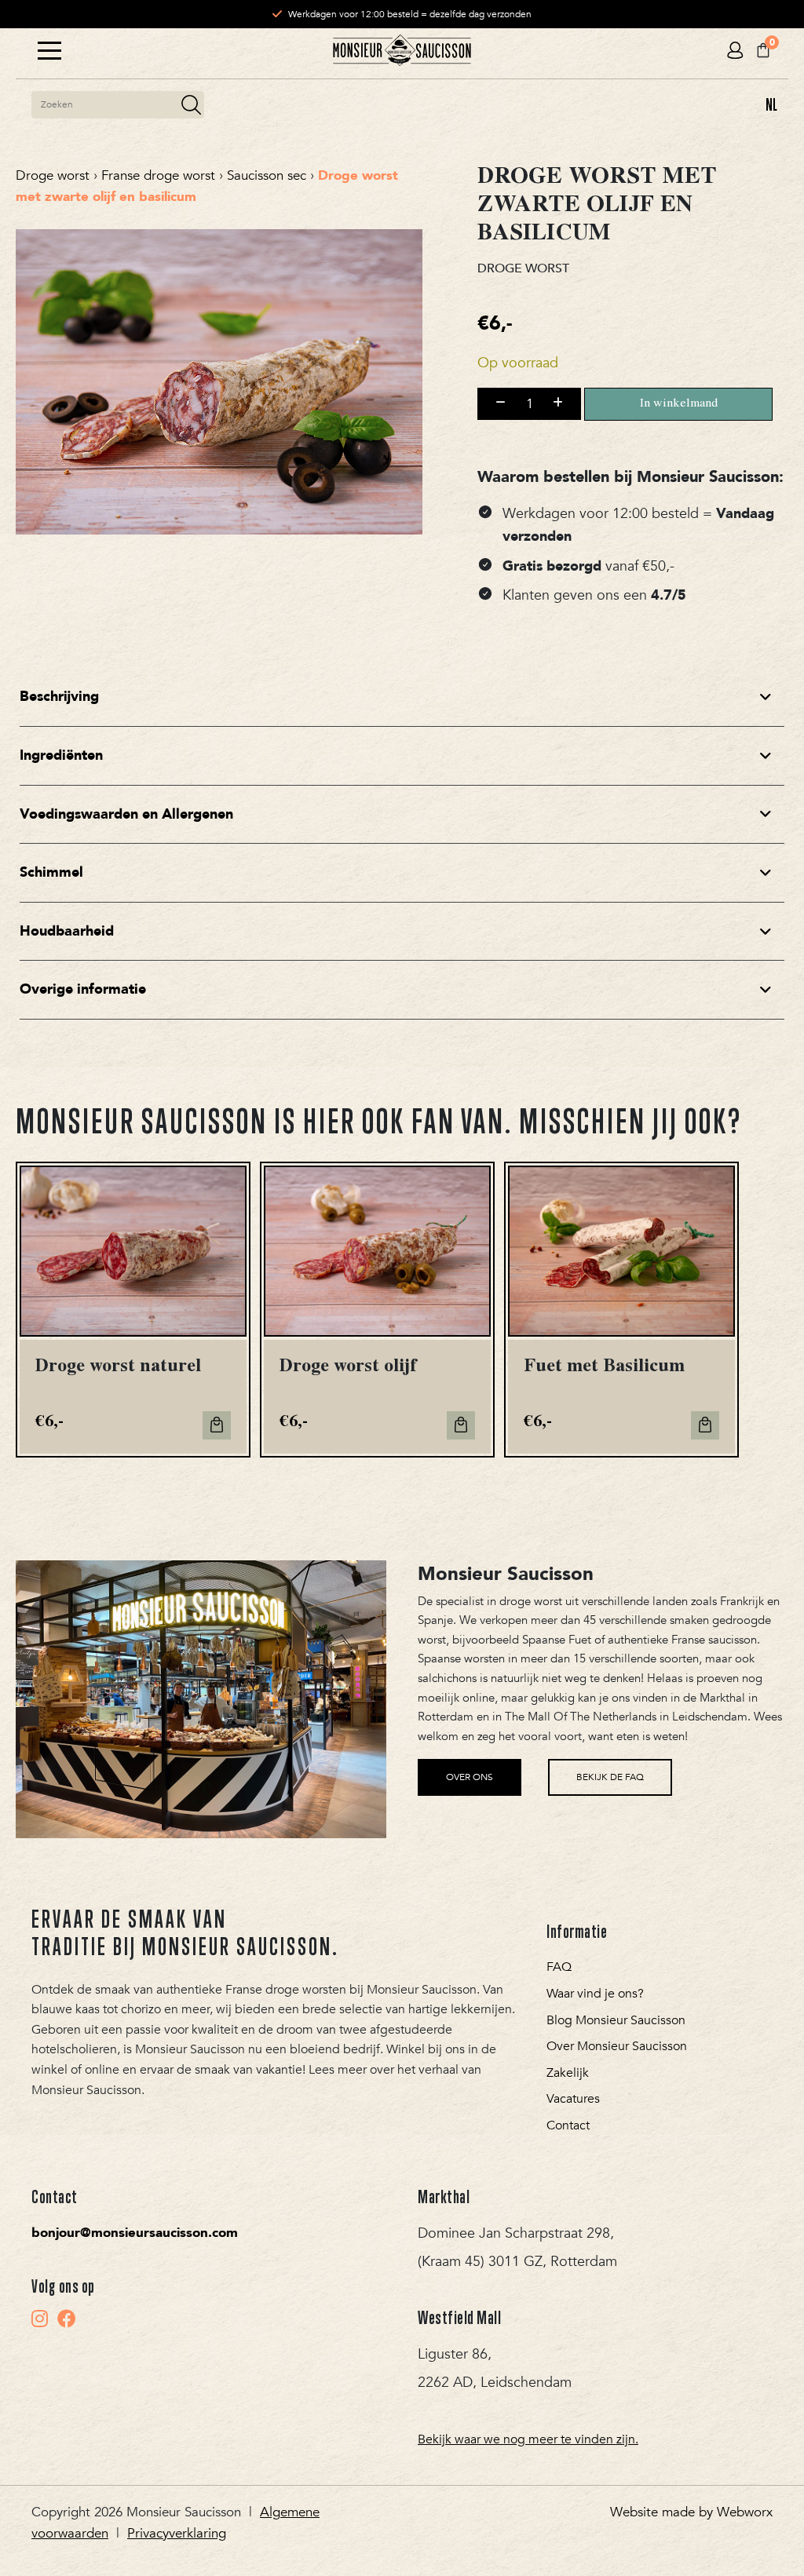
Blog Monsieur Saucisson (616, 2020)
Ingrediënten (61, 755)
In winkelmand (679, 404)
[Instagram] (40, 2319)
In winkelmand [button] (217, 1425)
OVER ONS (470, 1777)
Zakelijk (568, 2073)
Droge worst (53, 175)
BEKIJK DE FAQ (610, 1777)
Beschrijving (59, 697)
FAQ (559, 1967)
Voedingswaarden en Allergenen (126, 814)
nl (771, 104)
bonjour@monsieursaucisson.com (135, 2233)
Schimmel (51, 872)
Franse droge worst (158, 175)
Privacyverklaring (177, 2533)
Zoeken (191, 105)
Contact (568, 2125)
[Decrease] (501, 403)
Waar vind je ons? (595, 1994)
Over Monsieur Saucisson (617, 2046)
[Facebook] (67, 2319)
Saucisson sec (267, 175)
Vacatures (573, 2099)
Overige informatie (83, 989)
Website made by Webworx (691, 2512)
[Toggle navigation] (49, 51)
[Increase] (558, 403)
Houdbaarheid (67, 931)
